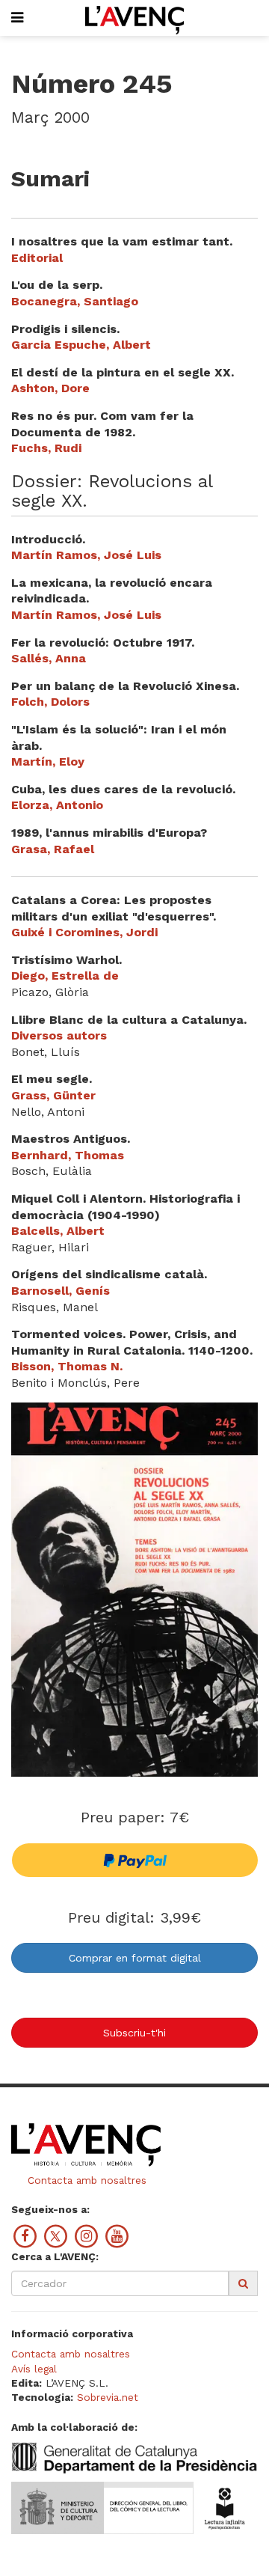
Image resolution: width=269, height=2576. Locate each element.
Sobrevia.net (108, 2397)
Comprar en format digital (135, 1958)
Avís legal (34, 2369)
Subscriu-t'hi (134, 2033)
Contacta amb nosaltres (85, 2180)
